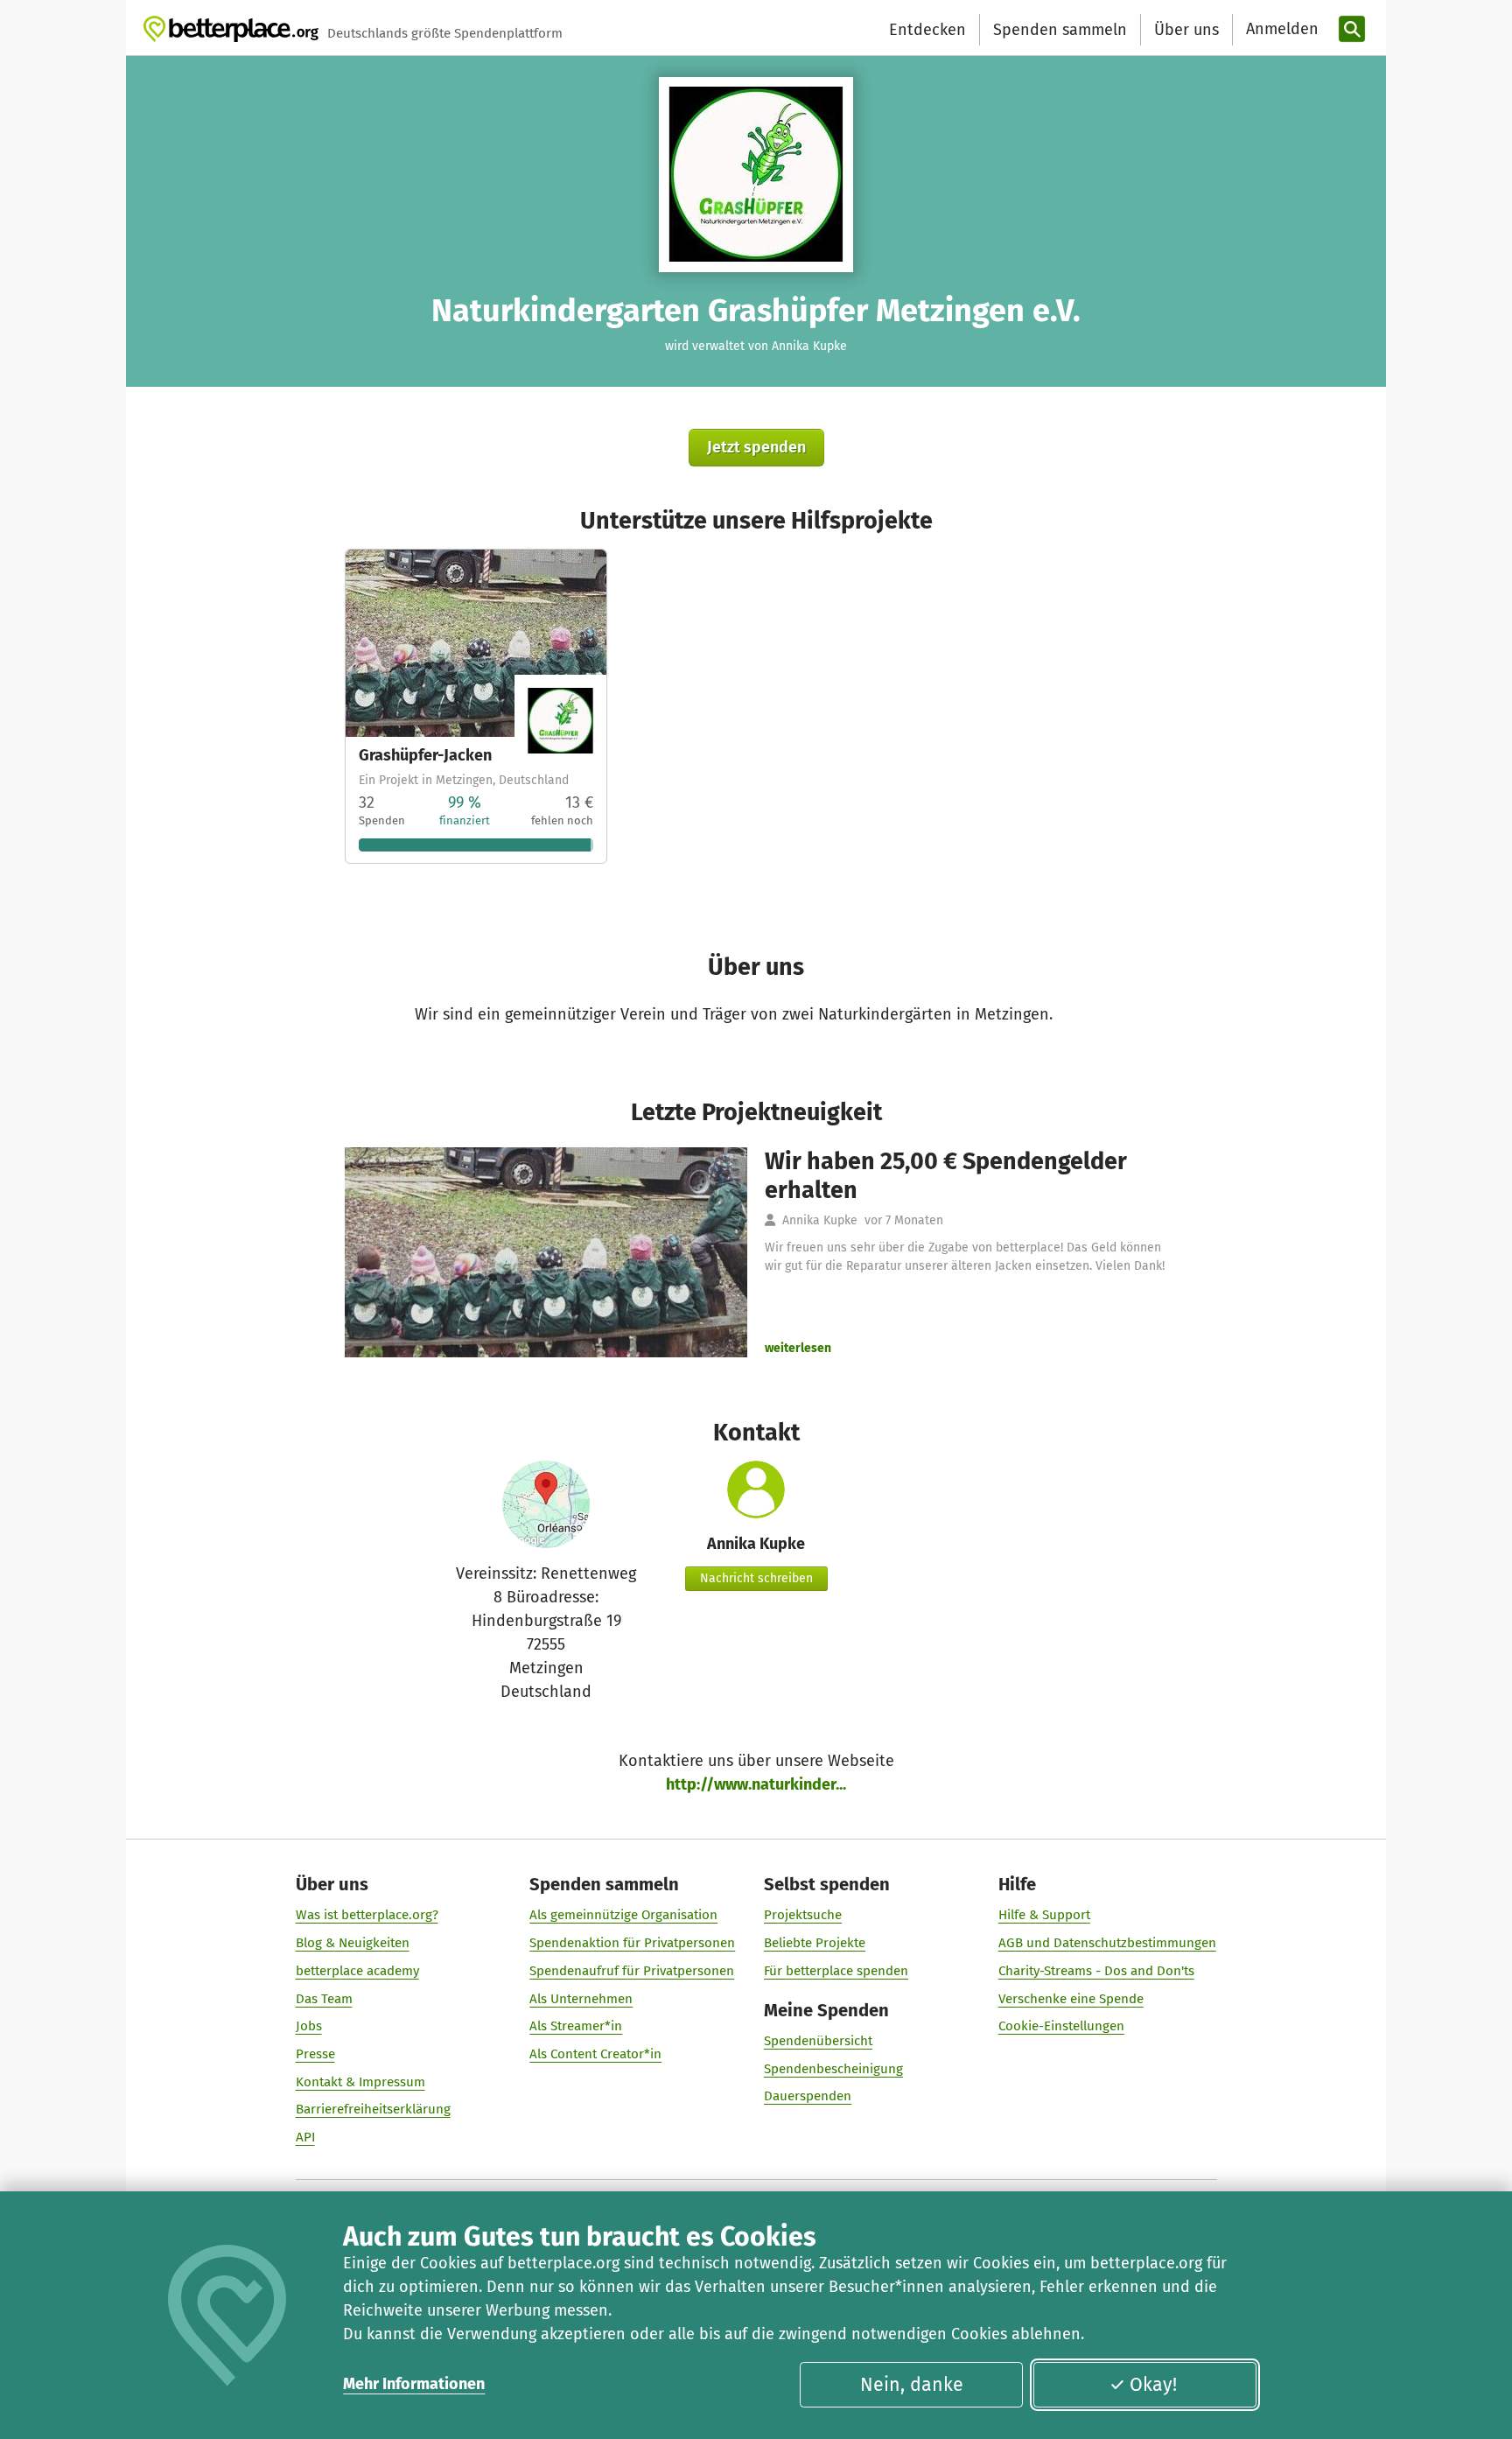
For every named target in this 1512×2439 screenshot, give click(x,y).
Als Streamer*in (576, 2026)
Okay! (1153, 2385)
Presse (315, 2054)
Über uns (1186, 30)
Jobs (309, 2026)
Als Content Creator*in (595, 2054)
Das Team (324, 1999)
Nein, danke (912, 2385)
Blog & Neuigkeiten (353, 1943)
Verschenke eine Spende (1071, 1999)
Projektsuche (803, 1915)
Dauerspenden (808, 2096)
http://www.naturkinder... (756, 1784)
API (305, 2137)
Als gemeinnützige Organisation (623, 1915)
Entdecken (927, 30)
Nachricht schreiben (756, 1578)
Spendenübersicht (818, 2041)
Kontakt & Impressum (360, 2082)
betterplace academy (357, 1971)
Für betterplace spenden (836, 1971)
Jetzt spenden (756, 447)
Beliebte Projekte (815, 1943)
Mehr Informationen (414, 2384)
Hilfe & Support (1044, 1915)
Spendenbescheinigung (833, 2069)
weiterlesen (798, 1348)
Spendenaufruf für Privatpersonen (632, 1971)
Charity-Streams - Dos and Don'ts (1096, 1971)
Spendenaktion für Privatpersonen (632, 1943)
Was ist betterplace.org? (367, 1915)
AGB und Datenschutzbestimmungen (1107, 1943)
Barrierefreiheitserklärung (373, 2109)
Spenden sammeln (1060, 30)
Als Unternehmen (581, 1999)
